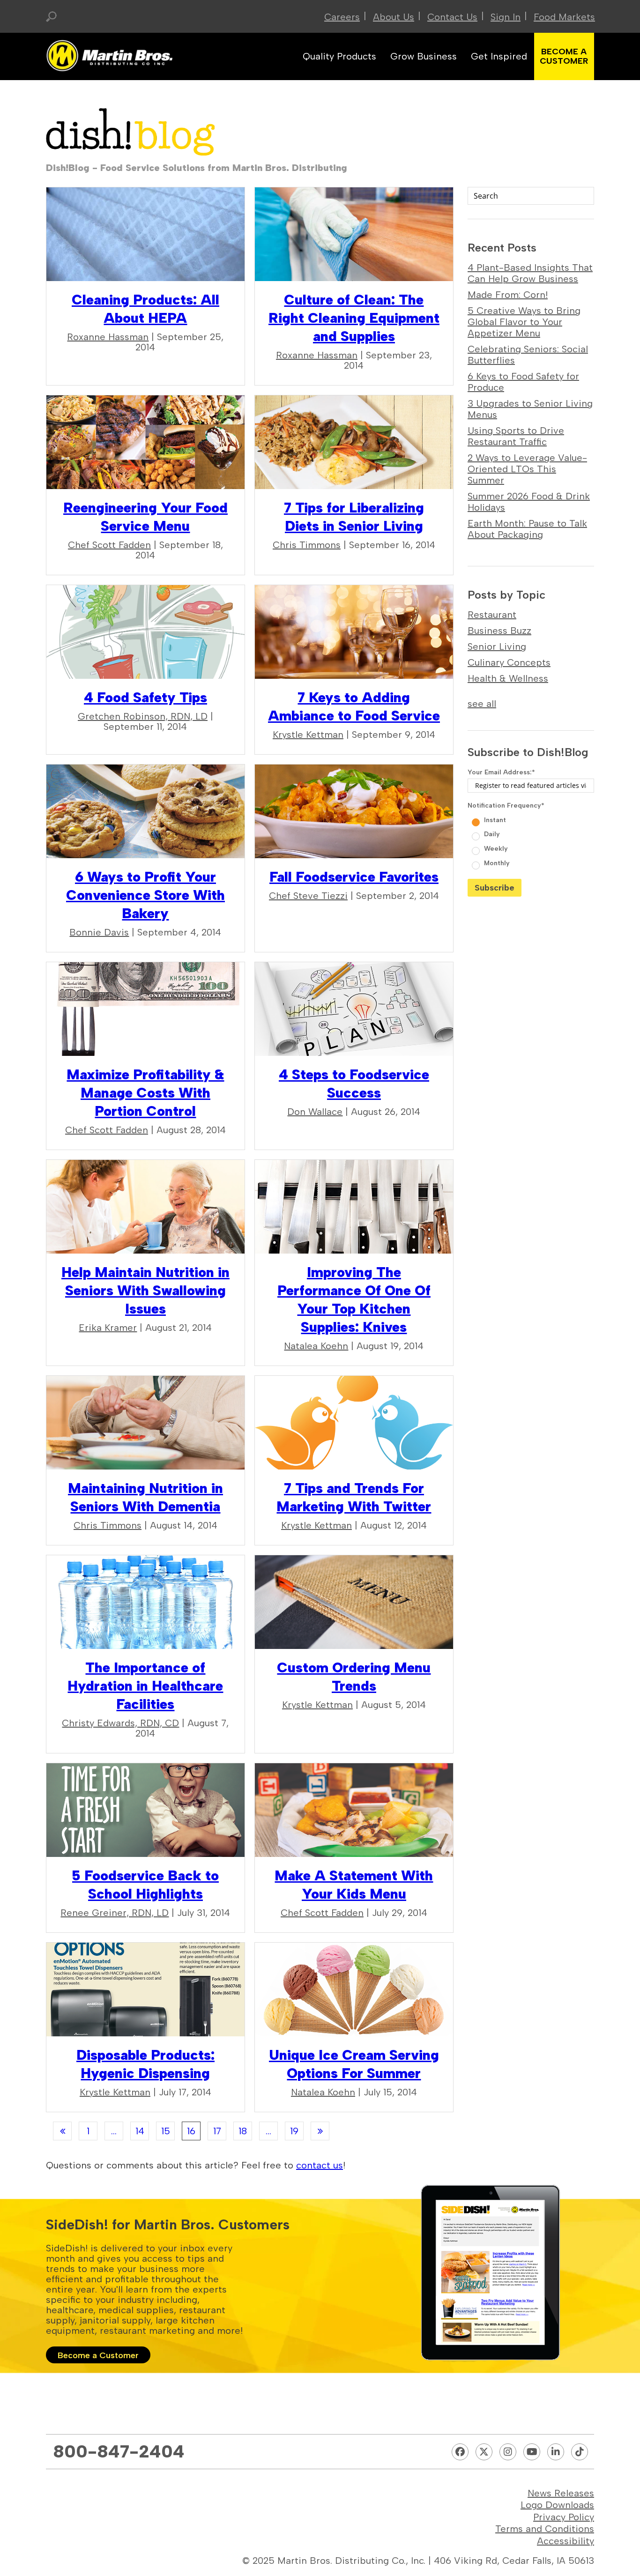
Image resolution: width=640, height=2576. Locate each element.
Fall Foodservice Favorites (354, 877)
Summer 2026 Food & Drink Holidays (529, 502)
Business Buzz (499, 631)
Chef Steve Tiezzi (308, 896)
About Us (394, 17)
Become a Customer (98, 2355)
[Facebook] (460, 2452)
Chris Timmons (307, 545)
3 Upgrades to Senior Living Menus (530, 409)
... (114, 2131)
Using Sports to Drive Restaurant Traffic (516, 436)
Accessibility (566, 2541)
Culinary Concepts (509, 662)
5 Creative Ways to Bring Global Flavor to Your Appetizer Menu (524, 322)
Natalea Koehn (316, 1346)
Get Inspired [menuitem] (499, 56)
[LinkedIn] (556, 2452)
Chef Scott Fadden (109, 545)
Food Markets (564, 17)
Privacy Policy (564, 2517)
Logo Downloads (557, 2505)
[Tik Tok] (580, 2452)
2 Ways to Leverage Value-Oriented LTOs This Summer (527, 469)
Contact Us (452, 17)
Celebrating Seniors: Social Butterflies (528, 355)
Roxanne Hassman (108, 337)
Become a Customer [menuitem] (564, 56)
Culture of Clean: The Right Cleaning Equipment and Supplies (354, 318)
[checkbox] (531, 841)
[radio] (532, 819)
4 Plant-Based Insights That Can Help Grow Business (530, 273)
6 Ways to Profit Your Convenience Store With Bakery (145, 895)
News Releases (561, 2493)
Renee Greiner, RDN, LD (115, 1913)
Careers (342, 17)
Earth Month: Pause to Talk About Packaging (527, 529)
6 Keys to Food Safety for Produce (523, 382)
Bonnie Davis (99, 932)
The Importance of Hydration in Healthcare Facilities (145, 1686)
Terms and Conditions (545, 2529)
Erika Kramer (108, 1328)
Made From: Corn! (508, 295)
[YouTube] (532, 2452)
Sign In (506, 17)
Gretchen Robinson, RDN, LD (143, 716)
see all (482, 704)
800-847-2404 (119, 2451)
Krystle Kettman (308, 735)
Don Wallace (315, 1112)
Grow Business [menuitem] (424, 56)
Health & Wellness (508, 678)
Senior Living (497, 646)
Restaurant (492, 615)
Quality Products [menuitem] (339, 56)
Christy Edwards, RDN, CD (120, 1723)
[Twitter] (484, 2452)
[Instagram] (508, 2452)
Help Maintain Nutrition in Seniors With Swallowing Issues (145, 1290)
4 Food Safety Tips (145, 697)
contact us (320, 2165)
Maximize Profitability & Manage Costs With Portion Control (145, 1093)
